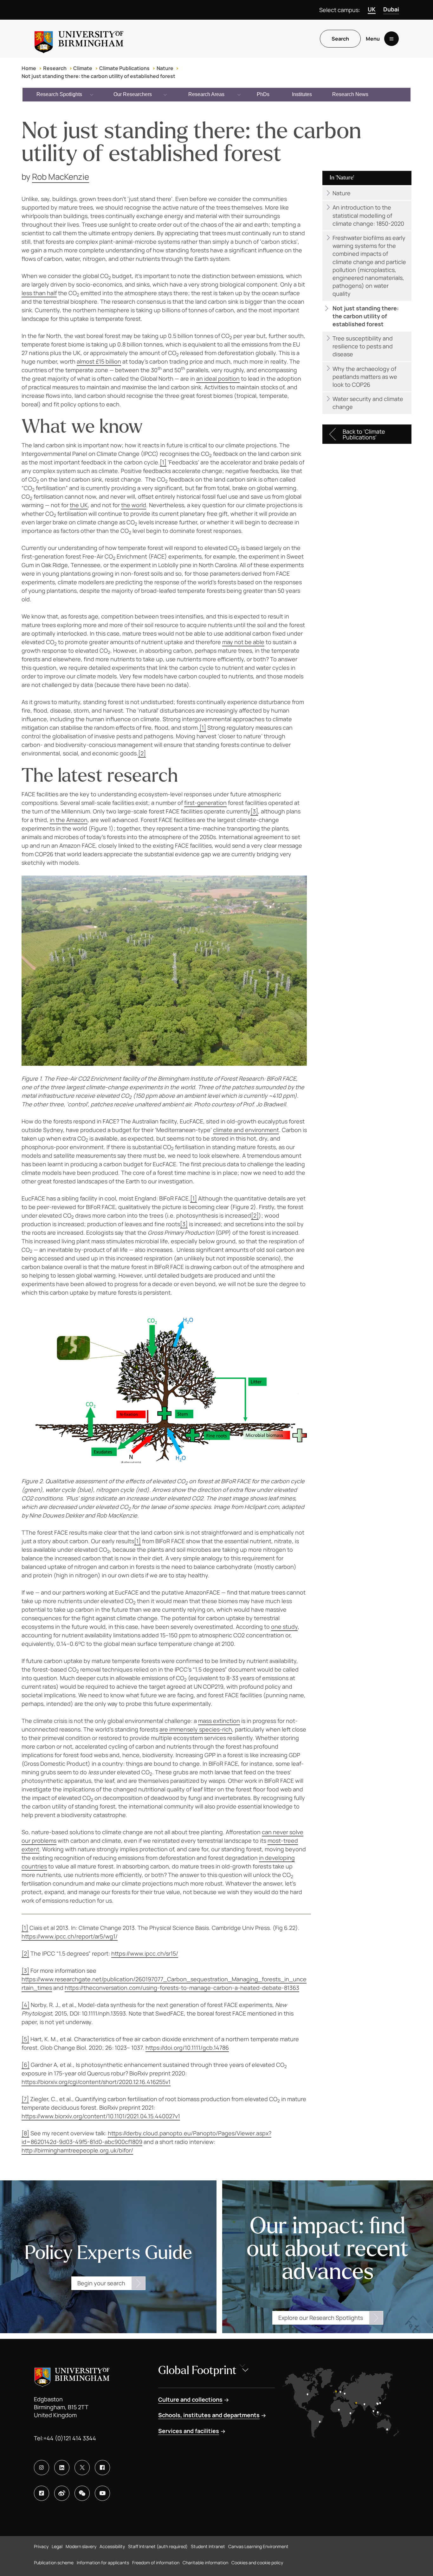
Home (29, 68)
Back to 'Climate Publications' (364, 434)
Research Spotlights (59, 94)
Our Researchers (133, 94)
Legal (57, 2546)
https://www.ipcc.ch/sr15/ (145, 1953)
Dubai (391, 9)
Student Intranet (208, 2546)
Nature (165, 68)
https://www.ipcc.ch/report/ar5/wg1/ (70, 1936)
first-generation (205, 803)
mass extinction (219, 1721)
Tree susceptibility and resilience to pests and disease (363, 346)
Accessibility (112, 2546)
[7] (25, 2099)
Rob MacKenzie (61, 177)
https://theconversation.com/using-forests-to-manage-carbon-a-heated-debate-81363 (182, 1988)
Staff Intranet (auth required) (158, 2546)
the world (134, 505)
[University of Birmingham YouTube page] (102, 2493)
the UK (79, 505)
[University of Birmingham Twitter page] (82, 2468)
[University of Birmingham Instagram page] (42, 2468)
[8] (25, 2133)
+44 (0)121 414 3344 (70, 2438)
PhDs (263, 94)
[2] (142, 753)
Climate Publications (124, 68)
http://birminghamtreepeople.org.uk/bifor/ (77, 2150)
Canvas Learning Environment (258, 2546)
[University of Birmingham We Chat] (82, 2493)
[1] (163, 462)
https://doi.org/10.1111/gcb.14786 (187, 2048)
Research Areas (206, 94)
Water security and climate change (368, 403)
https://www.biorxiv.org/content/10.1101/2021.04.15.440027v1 (101, 2116)
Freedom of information (156, 2563)
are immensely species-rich (196, 1729)
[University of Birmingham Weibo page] (62, 2493)
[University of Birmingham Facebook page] (102, 2468)
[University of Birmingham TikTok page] (42, 2493)
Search (340, 39)
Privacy (41, 2546)
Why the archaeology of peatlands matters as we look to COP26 (365, 377)
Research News (350, 94)
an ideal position (218, 379)
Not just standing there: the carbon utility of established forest (98, 76)
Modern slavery (81, 2546)
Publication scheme (54, 2563)
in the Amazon (69, 820)
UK (372, 9)
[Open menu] (391, 39)
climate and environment (246, 1130)
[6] (26, 2065)
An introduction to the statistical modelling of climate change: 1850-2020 (368, 215)
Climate (83, 68)
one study (284, 1627)
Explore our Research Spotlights (321, 2318)
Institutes (302, 94)
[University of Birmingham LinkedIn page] (62, 2468)
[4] (26, 2005)
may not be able (243, 642)
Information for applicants (103, 2563)
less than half (39, 293)
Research (55, 68)
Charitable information (205, 2563)
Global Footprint (197, 2370)
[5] (25, 2039)
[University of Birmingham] (79, 39)
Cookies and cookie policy (257, 2563)
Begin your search (101, 2283)
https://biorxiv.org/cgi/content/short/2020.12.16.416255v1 (96, 2082)
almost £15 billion (99, 361)
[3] (254, 811)
